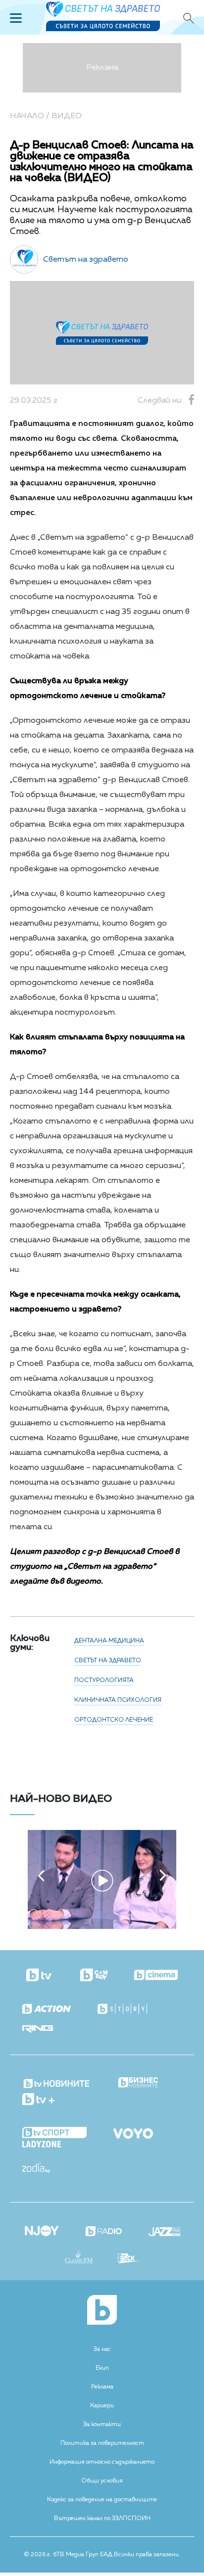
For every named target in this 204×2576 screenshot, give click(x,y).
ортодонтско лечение (114, 1720)
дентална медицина (109, 1641)
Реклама (102, 2387)
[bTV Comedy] (94, 1976)
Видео (67, 116)
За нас (102, 2349)
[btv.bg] (40, 1976)
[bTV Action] (47, 2009)
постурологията (104, 1681)
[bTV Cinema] (156, 1976)
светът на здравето (108, 1661)
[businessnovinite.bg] (138, 2083)
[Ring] (38, 2030)
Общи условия (102, 2481)
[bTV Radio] (104, 2232)
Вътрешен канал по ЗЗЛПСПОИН (102, 2519)
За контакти (102, 2425)
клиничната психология (118, 1700)
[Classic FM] (79, 2258)
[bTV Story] (122, 2009)
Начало (27, 116)
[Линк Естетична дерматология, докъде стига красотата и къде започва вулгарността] (102, 1927)
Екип (102, 2368)
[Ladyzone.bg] (42, 2145)
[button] (41, 1875)
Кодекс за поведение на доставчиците (102, 2500)
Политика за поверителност (102, 2443)
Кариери (102, 2406)
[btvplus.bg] (38, 2100)
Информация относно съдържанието (102, 2462)
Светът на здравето (86, 260)
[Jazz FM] (164, 2233)
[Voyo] (133, 2131)
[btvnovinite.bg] (57, 2081)
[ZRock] (128, 2259)
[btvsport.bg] (54, 2133)
